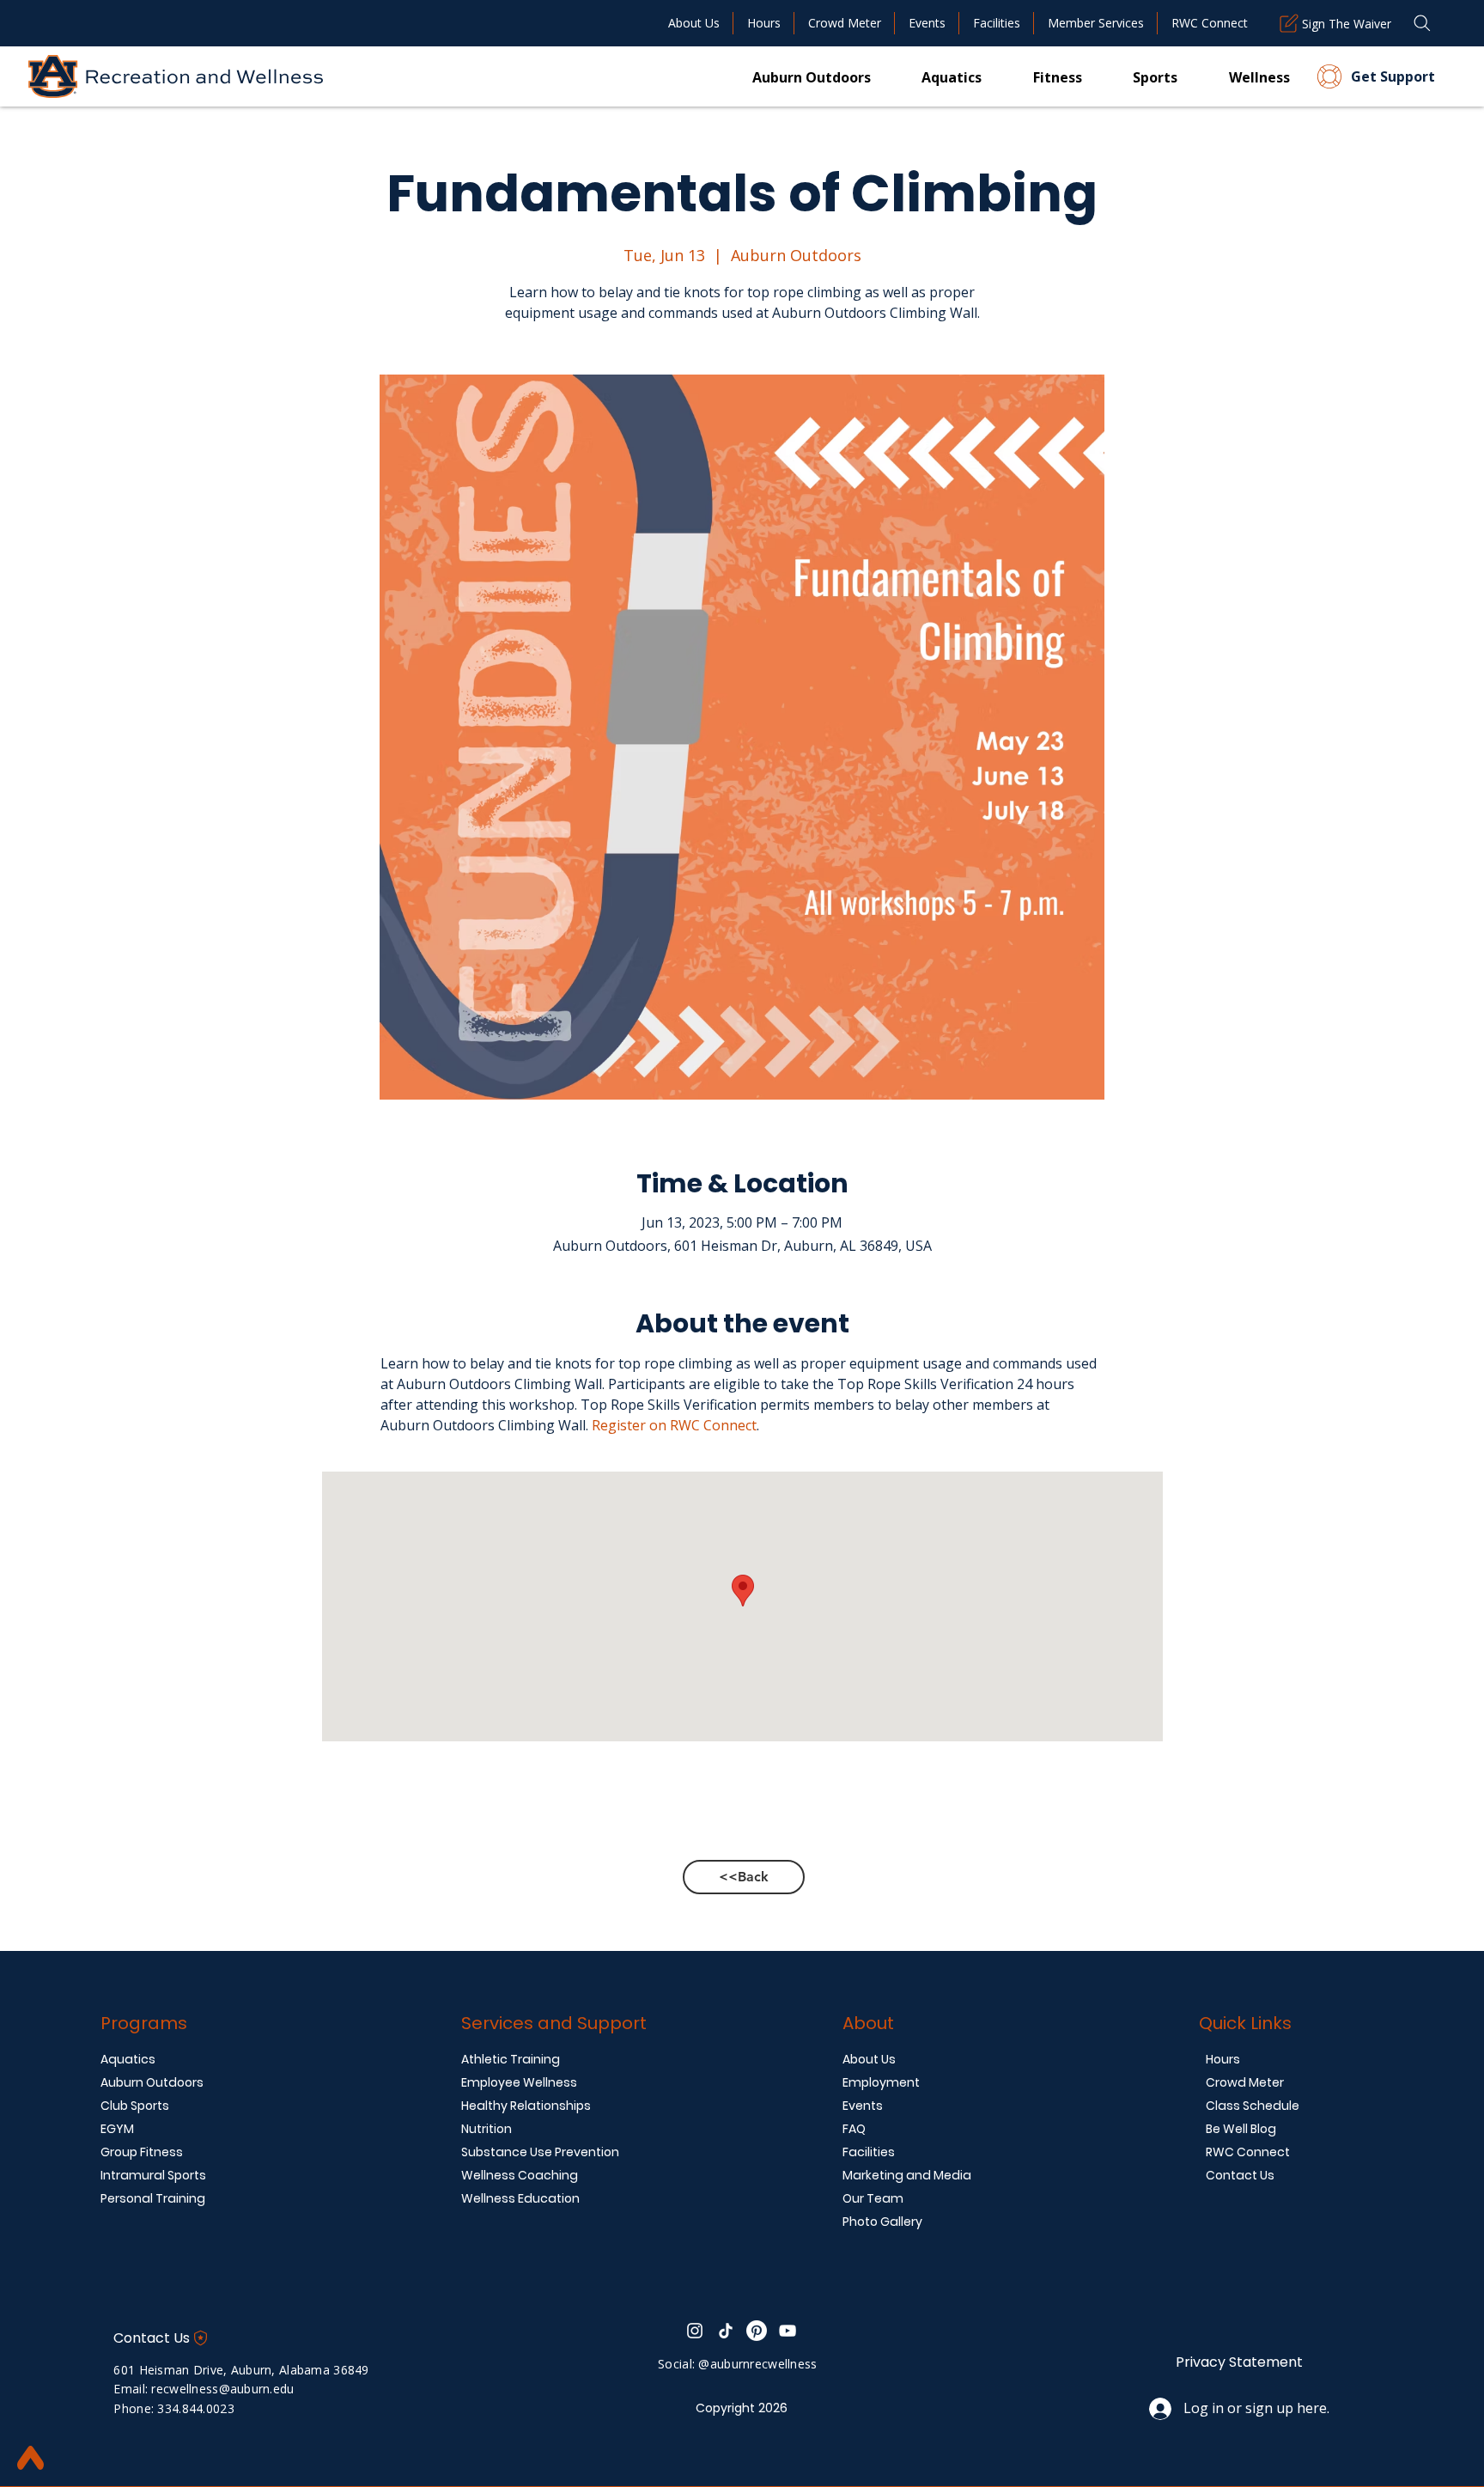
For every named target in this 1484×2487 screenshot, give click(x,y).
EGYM (117, 2129)
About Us (869, 2059)
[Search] (1422, 23)
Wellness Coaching (520, 2175)
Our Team (873, 2198)
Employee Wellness (519, 2082)
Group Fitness (142, 2152)
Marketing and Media (907, 2175)
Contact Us (1240, 2175)
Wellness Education (520, 2198)
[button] (1032, 76)
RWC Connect (1248, 2152)
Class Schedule (1253, 2106)
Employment (881, 2082)
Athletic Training (511, 2059)
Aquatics (128, 2059)
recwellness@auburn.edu (222, 2389)
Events (863, 2106)
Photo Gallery (882, 2222)
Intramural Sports (153, 2175)
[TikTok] (726, 2331)
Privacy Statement (1239, 2362)
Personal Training (153, 2198)
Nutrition (487, 2129)
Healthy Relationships (526, 2106)
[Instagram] (695, 2331)
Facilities (869, 2152)
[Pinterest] (757, 2331)
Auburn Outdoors (152, 2082)
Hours (1223, 2059)
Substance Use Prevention (540, 2152)
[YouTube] (788, 2331)
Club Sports (135, 2106)
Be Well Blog (1241, 2129)
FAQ (854, 2129)
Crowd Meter (1245, 2082)
